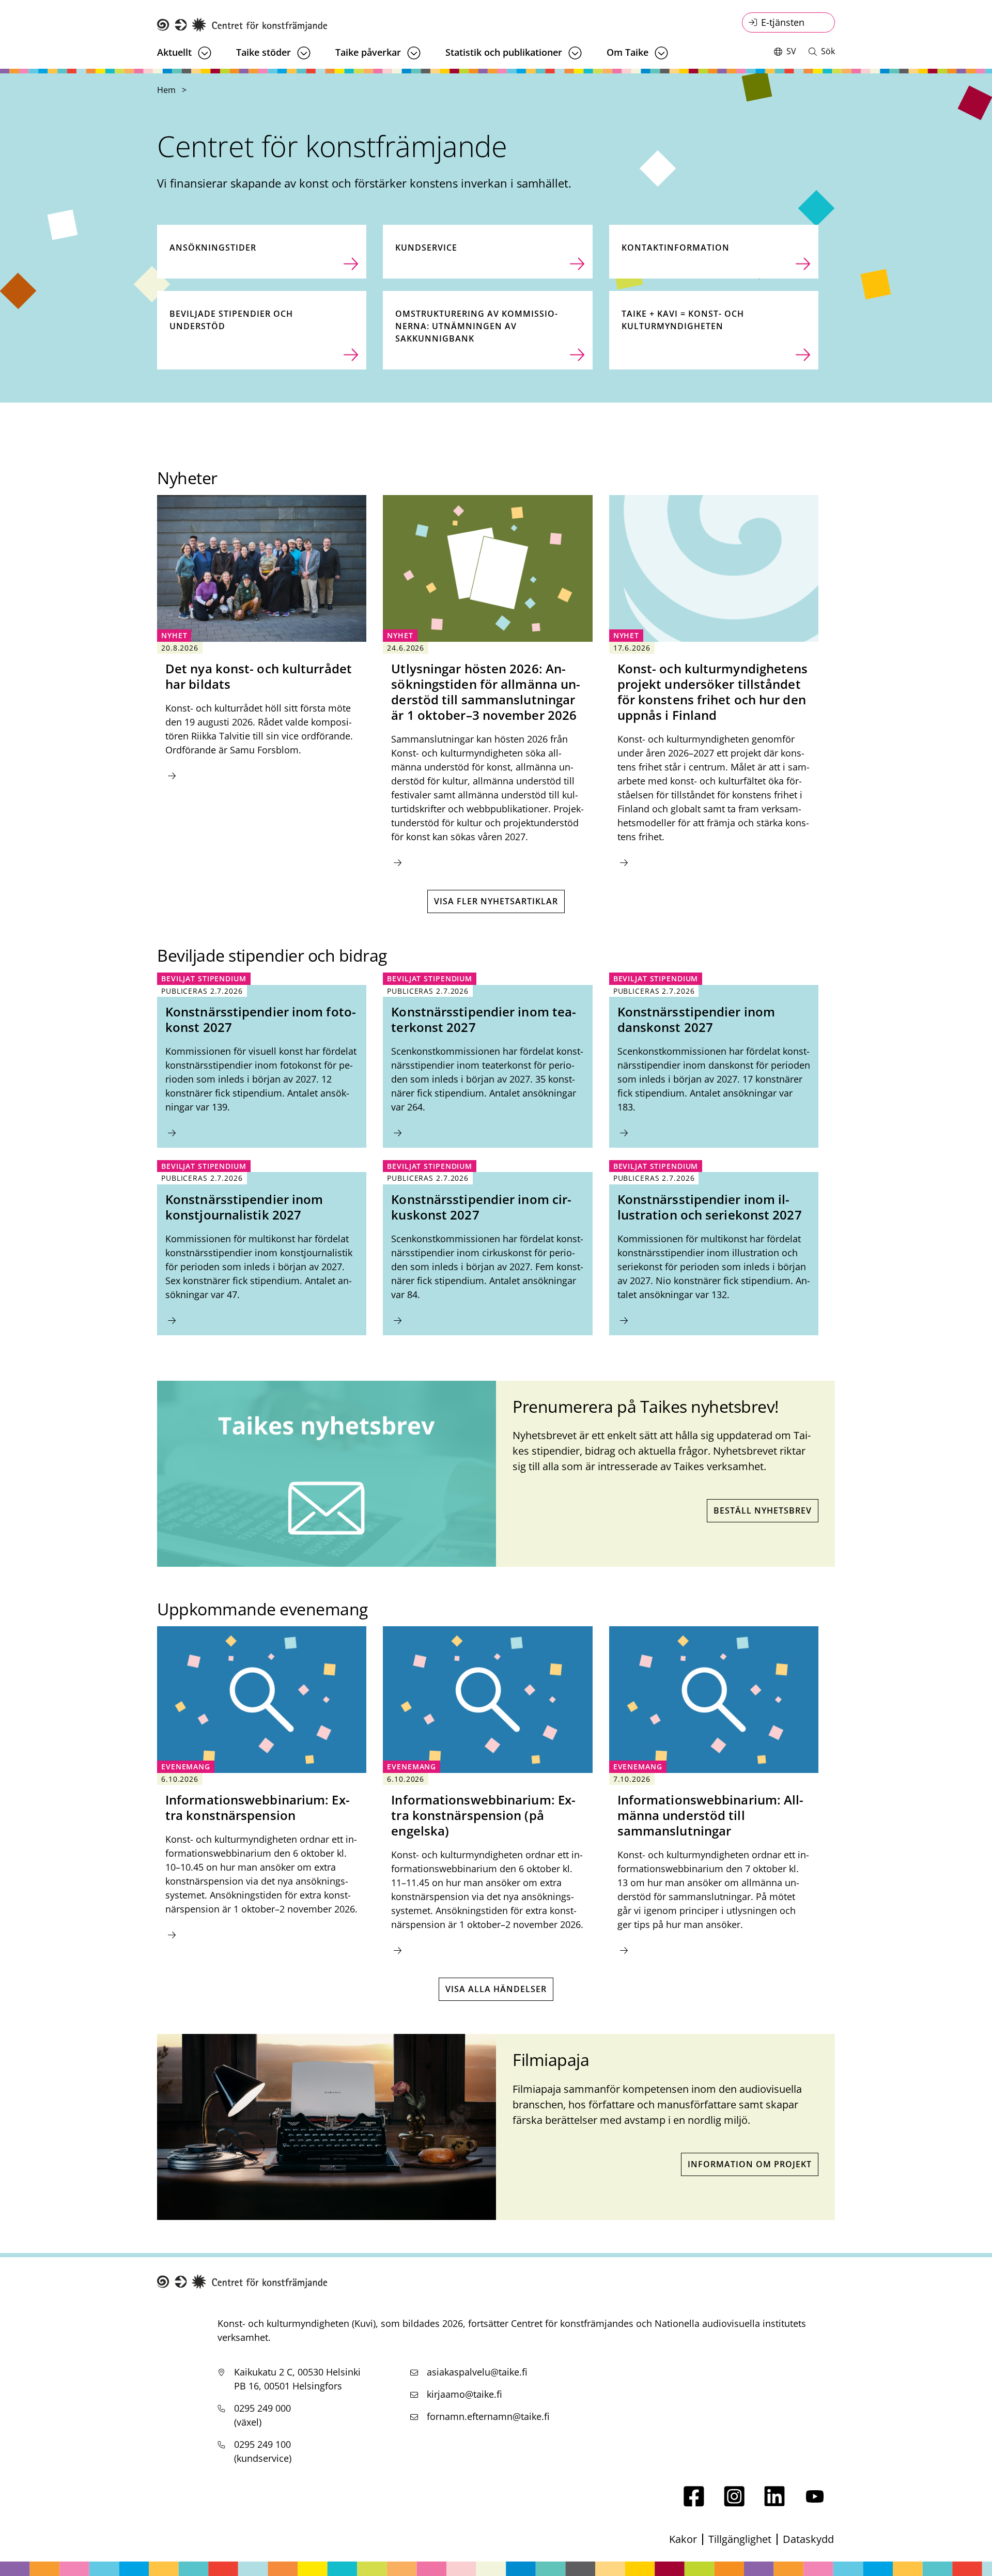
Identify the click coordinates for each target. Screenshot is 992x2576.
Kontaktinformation (676, 248)
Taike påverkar (368, 52)
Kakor (683, 2539)
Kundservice (426, 248)
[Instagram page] (734, 2503)
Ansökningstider (213, 248)
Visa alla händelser (496, 1989)
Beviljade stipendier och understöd (231, 320)
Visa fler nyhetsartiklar (496, 901)
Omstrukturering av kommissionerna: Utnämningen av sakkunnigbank (476, 326)
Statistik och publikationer (504, 52)
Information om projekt (750, 2164)
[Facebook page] (694, 2503)
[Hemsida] (242, 25)
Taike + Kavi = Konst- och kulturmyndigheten (683, 320)
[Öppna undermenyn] (205, 53)
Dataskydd (808, 2539)
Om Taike (627, 52)
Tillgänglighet (740, 2539)
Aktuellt (174, 52)
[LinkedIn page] (774, 2503)
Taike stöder (263, 52)
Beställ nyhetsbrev (763, 1510)
